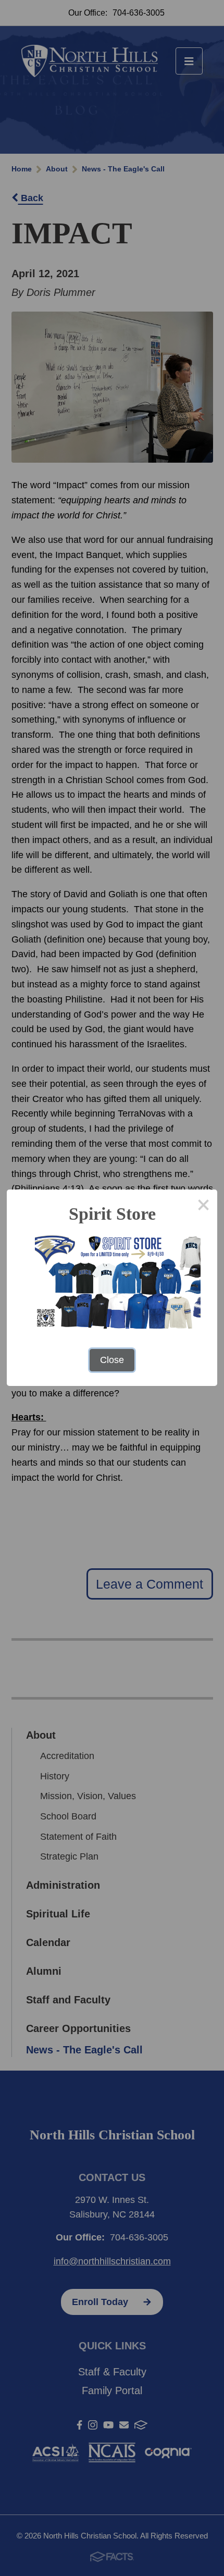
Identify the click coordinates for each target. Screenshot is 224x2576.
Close (112, 1360)
